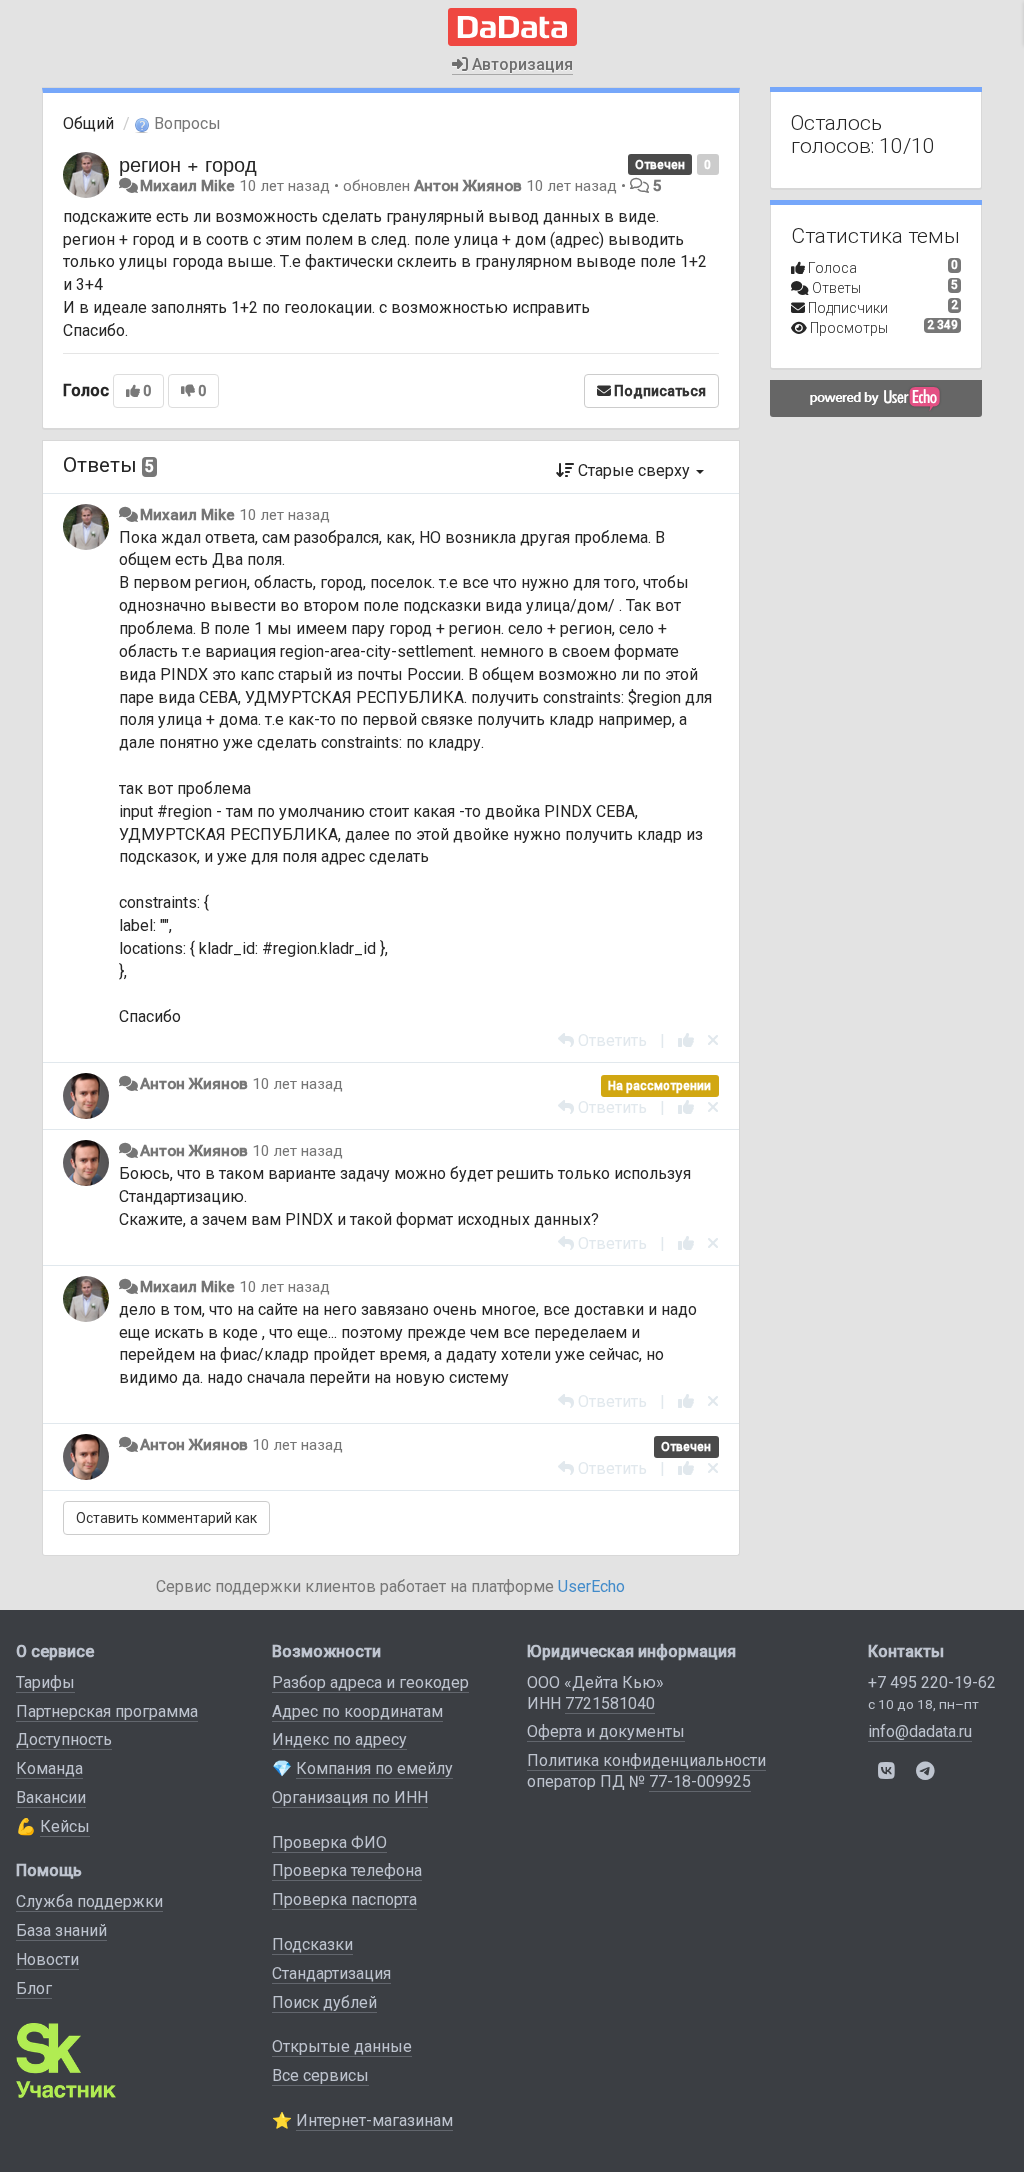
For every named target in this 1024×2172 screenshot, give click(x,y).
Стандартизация (331, 1973)
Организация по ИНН (350, 1797)
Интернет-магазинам (374, 2120)
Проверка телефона (347, 1870)
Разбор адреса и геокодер (370, 1682)
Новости (47, 1959)
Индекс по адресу (339, 1739)
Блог (34, 1988)
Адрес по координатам (357, 1711)
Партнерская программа (107, 1711)
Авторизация (520, 64)
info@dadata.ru (920, 1731)
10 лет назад (284, 515)
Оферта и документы (606, 1731)
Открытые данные (342, 2046)
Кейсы (65, 1826)
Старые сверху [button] (634, 470)
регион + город (188, 163)
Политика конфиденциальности (646, 1760)
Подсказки (312, 1944)
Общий (88, 123)
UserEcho (591, 1586)
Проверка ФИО (329, 1842)
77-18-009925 (700, 1781)
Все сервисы (320, 2075)
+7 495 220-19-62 (932, 1682)
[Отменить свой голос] (713, 1040)
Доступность (64, 1739)
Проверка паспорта (344, 1899)
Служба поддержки (89, 1901)
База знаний (61, 1930)
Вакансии (51, 1797)
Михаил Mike (187, 186)
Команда (49, 1768)
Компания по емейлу (374, 1768)
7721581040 (610, 1703)
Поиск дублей (324, 2002)
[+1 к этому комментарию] (686, 1040)
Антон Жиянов (468, 186)
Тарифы (45, 1682)
